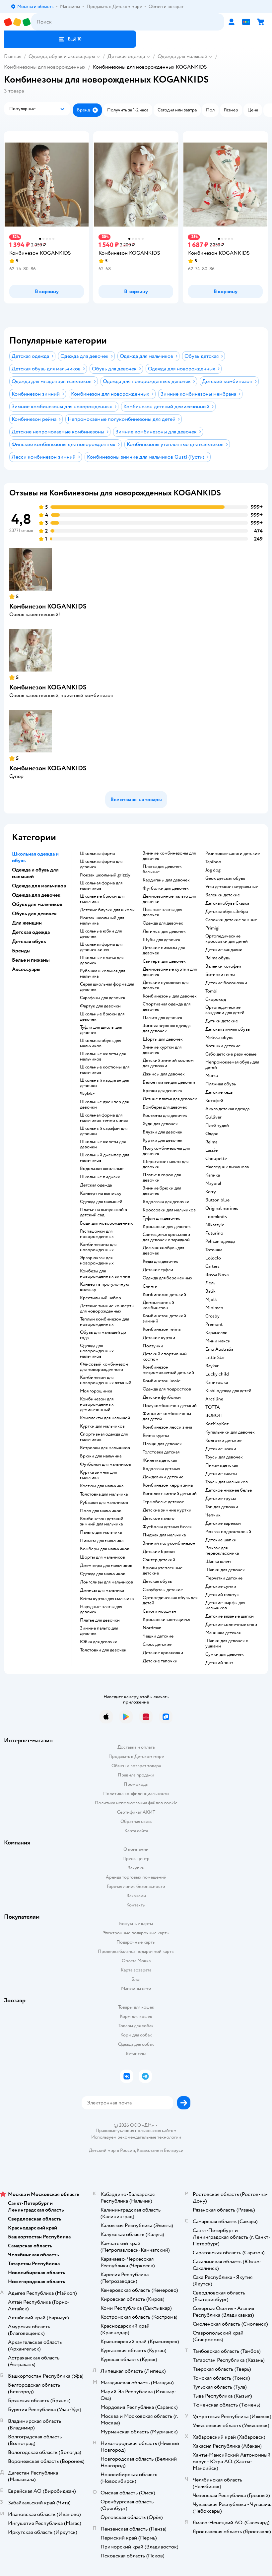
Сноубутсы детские (163, 1590)
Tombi (211, 991)
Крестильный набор (101, 1298)
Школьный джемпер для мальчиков (104, 1158)
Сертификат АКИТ (136, 1812)
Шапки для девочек (225, 1570)
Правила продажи (136, 1775)
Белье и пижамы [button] (31, 960)
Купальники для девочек (230, 1432)
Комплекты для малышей (105, 1418)
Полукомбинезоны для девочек (166, 1151)
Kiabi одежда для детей (228, 1391)
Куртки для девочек (163, 1140)
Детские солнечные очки (231, 1625)
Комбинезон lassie (162, 1381)
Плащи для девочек (162, 1444)
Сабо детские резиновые (231, 1054)
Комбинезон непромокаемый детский (168, 1370)
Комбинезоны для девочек (170, 996)
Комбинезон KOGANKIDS (48, 606)
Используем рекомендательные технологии (136, 2137)
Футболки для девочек (166, 888)
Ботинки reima (220, 975)
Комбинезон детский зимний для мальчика (102, 1521)
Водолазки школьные (102, 1169)
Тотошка (214, 1250)
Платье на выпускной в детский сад (103, 1212)
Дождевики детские (163, 1477)
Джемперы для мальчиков (106, 1566)
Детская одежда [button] (31, 932)
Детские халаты (221, 1474)
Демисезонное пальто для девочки (169, 899)
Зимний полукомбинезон (169, 1543)
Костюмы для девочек (165, 1116)
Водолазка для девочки (166, 1202)
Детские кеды (219, 1092)
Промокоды (136, 1784)
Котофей (214, 1101)
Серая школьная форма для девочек (107, 987)
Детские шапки (221, 1540)
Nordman (152, 1628)
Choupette (216, 1159)
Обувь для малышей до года (103, 1335)
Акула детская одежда (227, 1109)
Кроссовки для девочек (167, 1227)
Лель (210, 1283)
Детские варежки (223, 1523)
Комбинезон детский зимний (164, 1319)
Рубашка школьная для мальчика (102, 974)
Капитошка (217, 1383)
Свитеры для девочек (164, 961)
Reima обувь (218, 958)
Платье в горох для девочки (162, 1178)
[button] (70, 39)
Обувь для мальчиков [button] (37, 904)
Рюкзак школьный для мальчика (102, 921)
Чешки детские (158, 1636)
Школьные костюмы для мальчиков (105, 1070)
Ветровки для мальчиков (105, 1448)
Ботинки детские (223, 1046)
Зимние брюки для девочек (162, 1191)
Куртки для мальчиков (102, 1426)
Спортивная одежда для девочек (167, 1007)
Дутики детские (222, 1021)
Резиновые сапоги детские (233, 854)
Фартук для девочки (100, 1006)
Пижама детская (222, 1465)
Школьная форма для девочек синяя (101, 947)
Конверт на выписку (101, 1193)
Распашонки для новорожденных (97, 1234)
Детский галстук (222, 1595)
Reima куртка (156, 1436)
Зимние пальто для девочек (99, 1631)
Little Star (215, 1358)
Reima (211, 1142)
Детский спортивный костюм (165, 1357)
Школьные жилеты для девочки (103, 1144)
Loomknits (216, 1217)
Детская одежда (126, 56)
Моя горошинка (96, 1391)
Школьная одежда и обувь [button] (35, 857)
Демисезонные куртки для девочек (170, 972)
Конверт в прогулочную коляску (105, 1287)
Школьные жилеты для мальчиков (103, 1057)
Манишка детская (223, 1633)
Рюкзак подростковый (228, 1532)
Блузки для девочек (163, 1132)
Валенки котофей (223, 966)
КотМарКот (217, 1424)
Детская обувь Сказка (227, 903)
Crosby (212, 1316)
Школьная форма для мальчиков (101, 886)
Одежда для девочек (163, 923)
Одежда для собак (136, 2044)
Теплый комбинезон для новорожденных (104, 1322)
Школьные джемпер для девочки (104, 1105)
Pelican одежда (220, 1242)
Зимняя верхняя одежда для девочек (167, 1028)
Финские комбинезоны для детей (167, 1416)
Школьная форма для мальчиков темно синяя (104, 1118)
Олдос (212, 1134)
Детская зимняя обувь (228, 1029)
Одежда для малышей (182, 56)
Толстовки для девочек (103, 1650)
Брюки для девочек (162, 1091)
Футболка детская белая (167, 1527)
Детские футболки (162, 1397)
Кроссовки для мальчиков (169, 1210)
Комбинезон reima (162, 1329)
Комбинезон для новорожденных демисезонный (97, 1404)
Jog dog (213, 870)
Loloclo (213, 1258)
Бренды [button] (21, 951)
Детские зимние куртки (167, 1510)
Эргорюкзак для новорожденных (97, 1260)
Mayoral (213, 1184)
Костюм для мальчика (102, 1486)
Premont (214, 1324)
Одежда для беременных (168, 1278)
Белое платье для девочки (169, 1082)
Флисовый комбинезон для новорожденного (104, 1367)
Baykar (212, 1366)
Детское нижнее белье (229, 1490)
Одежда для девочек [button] (36, 895)
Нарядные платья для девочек (101, 1609)
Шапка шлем (218, 1562)
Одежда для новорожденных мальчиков (97, 1351)
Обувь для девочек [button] (34, 914)
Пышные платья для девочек (162, 912)
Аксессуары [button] (26, 969)
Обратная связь (136, 1821)
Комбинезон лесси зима (167, 1427)
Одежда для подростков (167, 1389)
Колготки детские (223, 1441)
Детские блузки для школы (107, 910)
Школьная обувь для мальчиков (101, 1043)
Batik (210, 1291)
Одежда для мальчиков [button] (39, 886)
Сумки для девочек (225, 1654)
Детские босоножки (226, 983)
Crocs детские (157, 1644)
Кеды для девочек (160, 1261)
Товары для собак (136, 2026)
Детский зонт (219, 1663)
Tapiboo (213, 862)
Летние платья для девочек (170, 1099)
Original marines (222, 1208)
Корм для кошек (136, 2016)
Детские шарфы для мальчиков (225, 1605)
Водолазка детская (161, 1469)
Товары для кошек (136, 2007)
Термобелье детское (163, 1502)
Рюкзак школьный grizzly (105, 875)
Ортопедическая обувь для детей (170, 1600)
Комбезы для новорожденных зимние (105, 1274)
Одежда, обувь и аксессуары (62, 56)
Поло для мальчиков (101, 1511)
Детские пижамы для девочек (164, 950)
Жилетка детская (160, 1460)
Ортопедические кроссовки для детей (227, 939)
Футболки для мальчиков (105, 1464)
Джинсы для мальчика (102, 1590)
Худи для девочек (160, 1124)
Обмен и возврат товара (136, 1766)
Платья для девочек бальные (162, 869)
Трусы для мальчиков (227, 1482)
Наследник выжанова (227, 1167)
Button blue (217, 1200)
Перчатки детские (224, 1578)
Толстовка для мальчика (104, 1494)
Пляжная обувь (221, 1084)
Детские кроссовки (163, 1653)
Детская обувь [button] (29, 941)
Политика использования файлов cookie (136, 1803)
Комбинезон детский (164, 1295)
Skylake (87, 1094)
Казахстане (148, 2150)
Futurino (214, 1233)
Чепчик (213, 1515)
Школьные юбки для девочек (101, 934)
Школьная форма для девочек (101, 864)
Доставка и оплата (136, 1747)
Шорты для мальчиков (102, 1557)
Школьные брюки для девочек (102, 1017)
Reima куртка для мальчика (107, 1599)
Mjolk (211, 1300)
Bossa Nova (217, 1275)
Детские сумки (221, 1586)
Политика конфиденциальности (136, 1794)
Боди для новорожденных (106, 1223)
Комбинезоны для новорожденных (45, 67)
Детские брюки (159, 1552)
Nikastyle (215, 1225)
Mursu (212, 1076)
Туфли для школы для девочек (101, 1030)
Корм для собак (136, 2035)
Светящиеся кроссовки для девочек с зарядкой (166, 1237)
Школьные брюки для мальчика (102, 899)
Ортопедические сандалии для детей (225, 1010)
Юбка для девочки (99, 1642)
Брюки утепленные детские (163, 1571)
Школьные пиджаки (100, 1177)
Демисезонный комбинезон (158, 1305)
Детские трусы (221, 1499)
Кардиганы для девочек (166, 880)
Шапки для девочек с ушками (227, 1643)
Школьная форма (97, 854)
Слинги (150, 1286)
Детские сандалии (224, 950)
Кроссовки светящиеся (166, 1620)
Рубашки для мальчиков (104, 1503)
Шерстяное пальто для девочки (166, 1164)
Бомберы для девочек (165, 1107)
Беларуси (174, 2150)
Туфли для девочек (161, 1218)
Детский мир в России (112, 2150)
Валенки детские (223, 895)
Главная (13, 56)
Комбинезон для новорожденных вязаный (106, 1380)
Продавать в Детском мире (136, 1756)
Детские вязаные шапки (230, 1616)
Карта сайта (136, 1831)
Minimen (214, 1308)
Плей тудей (217, 1126)
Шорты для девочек (163, 1039)
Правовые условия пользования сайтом (136, 2131)
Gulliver (213, 1117)
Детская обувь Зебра (227, 912)
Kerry (211, 1192)
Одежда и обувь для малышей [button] (35, 873)
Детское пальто (159, 1518)
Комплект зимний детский (170, 1494)
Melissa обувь (219, 1038)
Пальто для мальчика (101, 1532)
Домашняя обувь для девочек (163, 1251)
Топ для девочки (222, 1507)
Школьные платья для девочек (102, 960)
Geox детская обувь (225, 878)
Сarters (212, 1266)
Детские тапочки (160, 1661)
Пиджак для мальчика (164, 1535)
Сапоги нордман (159, 1611)
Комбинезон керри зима (168, 1485)
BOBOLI (214, 1416)
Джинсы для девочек (164, 1074)
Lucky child (217, 1374)
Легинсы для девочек (164, 932)
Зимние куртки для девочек (162, 1050)
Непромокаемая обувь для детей (232, 1065)
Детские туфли (158, 1270)
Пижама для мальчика (102, 1541)
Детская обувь (157, 1581)
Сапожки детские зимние (231, 920)
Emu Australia (219, 1349)
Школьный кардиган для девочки (104, 1083)
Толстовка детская (161, 1452)
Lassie (211, 1150)
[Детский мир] (18, 22)
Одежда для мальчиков (103, 1574)
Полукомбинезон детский (170, 1406)
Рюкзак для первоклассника (222, 1551)
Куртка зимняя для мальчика (98, 1475)
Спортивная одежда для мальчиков (104, 1437)
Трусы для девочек (224, 1457)
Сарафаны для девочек (103, 998)
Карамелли (216, 1333)
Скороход (216, 999)
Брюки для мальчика (101, 1456)
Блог (136, 1979)
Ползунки (153, 1346)
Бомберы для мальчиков (105, 1549)
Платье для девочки (100, 1620)
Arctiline (214, 1399)
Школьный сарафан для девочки (104, 1131)
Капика (213, 1175)
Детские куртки (159, 1338)
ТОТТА (213, 1407)
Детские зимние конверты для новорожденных (107, 1309)
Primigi (212, 928)
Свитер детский (159, 1560)
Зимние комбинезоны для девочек (169, 856)
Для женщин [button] (27, 923)
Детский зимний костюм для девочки (168, 1063)
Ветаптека (136, 2054)
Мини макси (218, 1341)
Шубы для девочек (162, 940)
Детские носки (221, 1449)
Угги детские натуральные (232, 887)
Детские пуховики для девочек (166, 985)
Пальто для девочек (163, 1018)
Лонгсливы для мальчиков (106, 1582)
